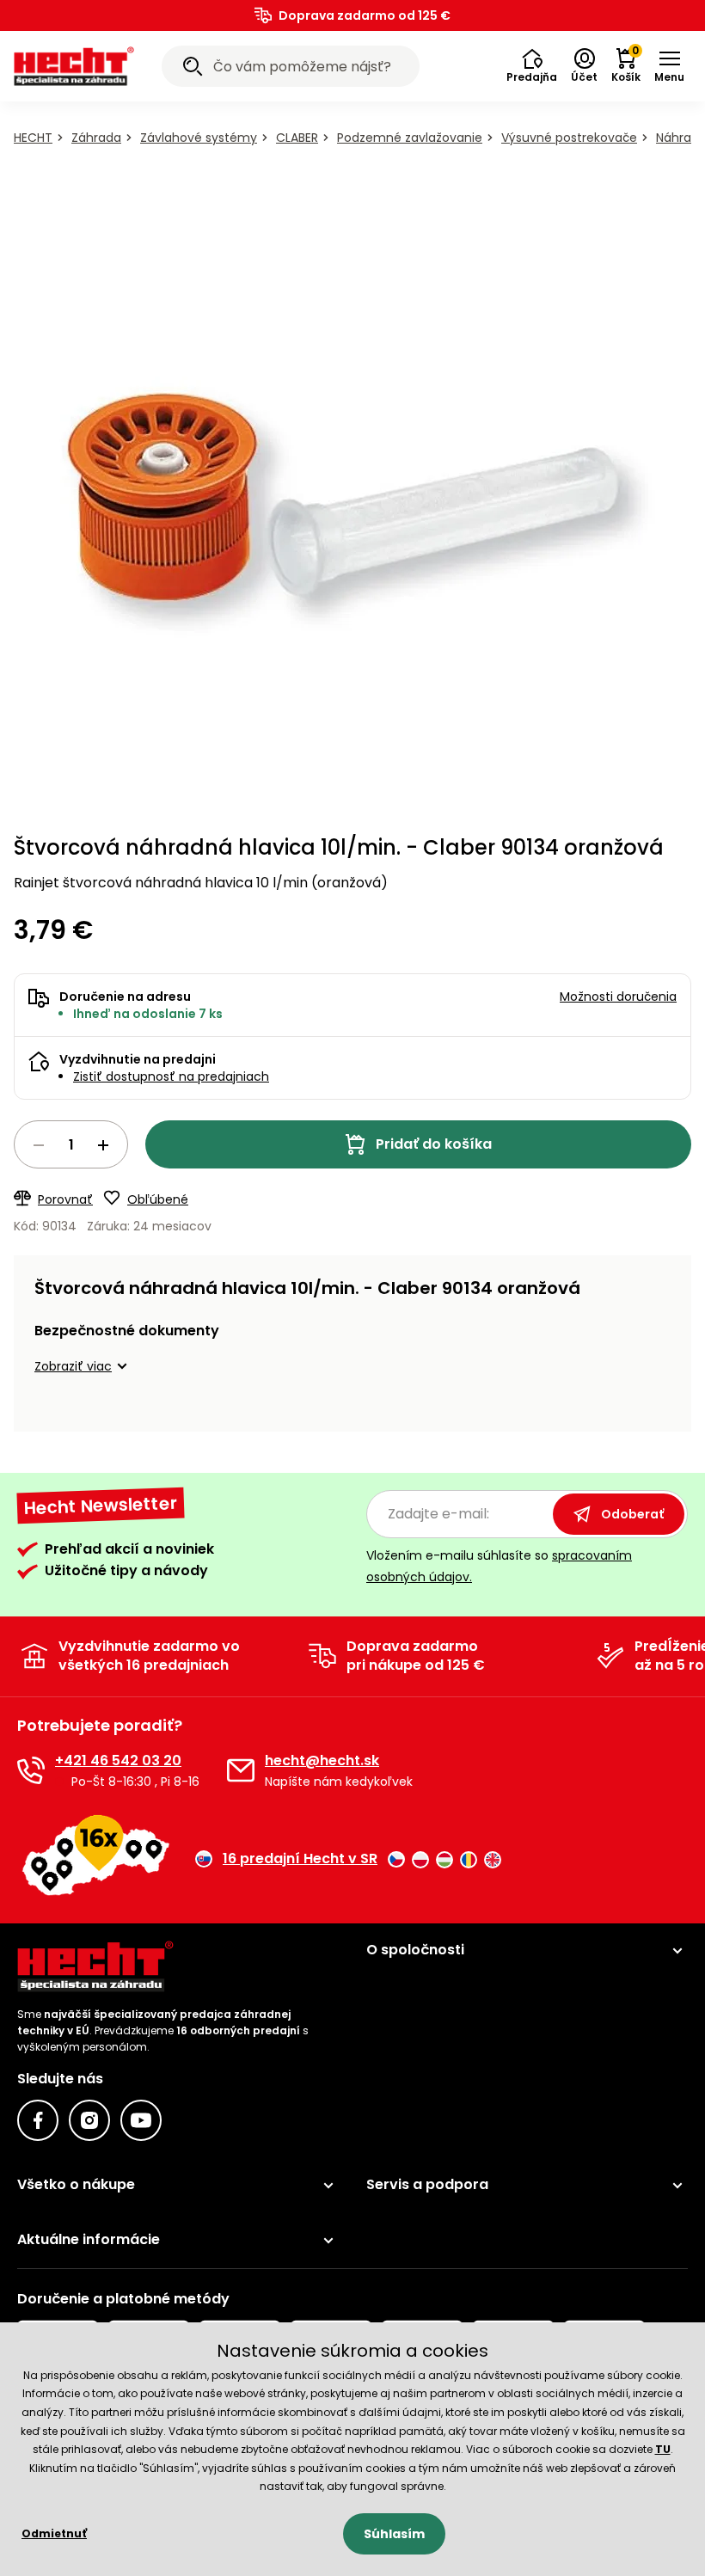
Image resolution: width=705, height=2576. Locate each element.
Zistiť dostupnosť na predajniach (171, 1076)
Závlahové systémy (199, 138)
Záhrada (96, 138)
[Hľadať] (193, 69)
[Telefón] (31, 1770)
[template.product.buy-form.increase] (103, 1145)
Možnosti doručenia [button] (618, 997)
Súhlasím (394, 2534)
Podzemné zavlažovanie (410, 138)
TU (663, 2449)
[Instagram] (89, 2120)
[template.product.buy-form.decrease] (39, 1145)
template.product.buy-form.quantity (71, 1144)
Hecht (33, 138)
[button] (532, 66)
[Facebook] (38, 2120)
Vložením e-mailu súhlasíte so (499, 1566)
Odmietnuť (54, 2533)
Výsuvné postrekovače (569, 138)
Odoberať (632, 1514)
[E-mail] (241, 1770)
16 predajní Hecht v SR (300, 1859)
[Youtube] (141, 2120)
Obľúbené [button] (158, 1199)
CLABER (297, 138)
